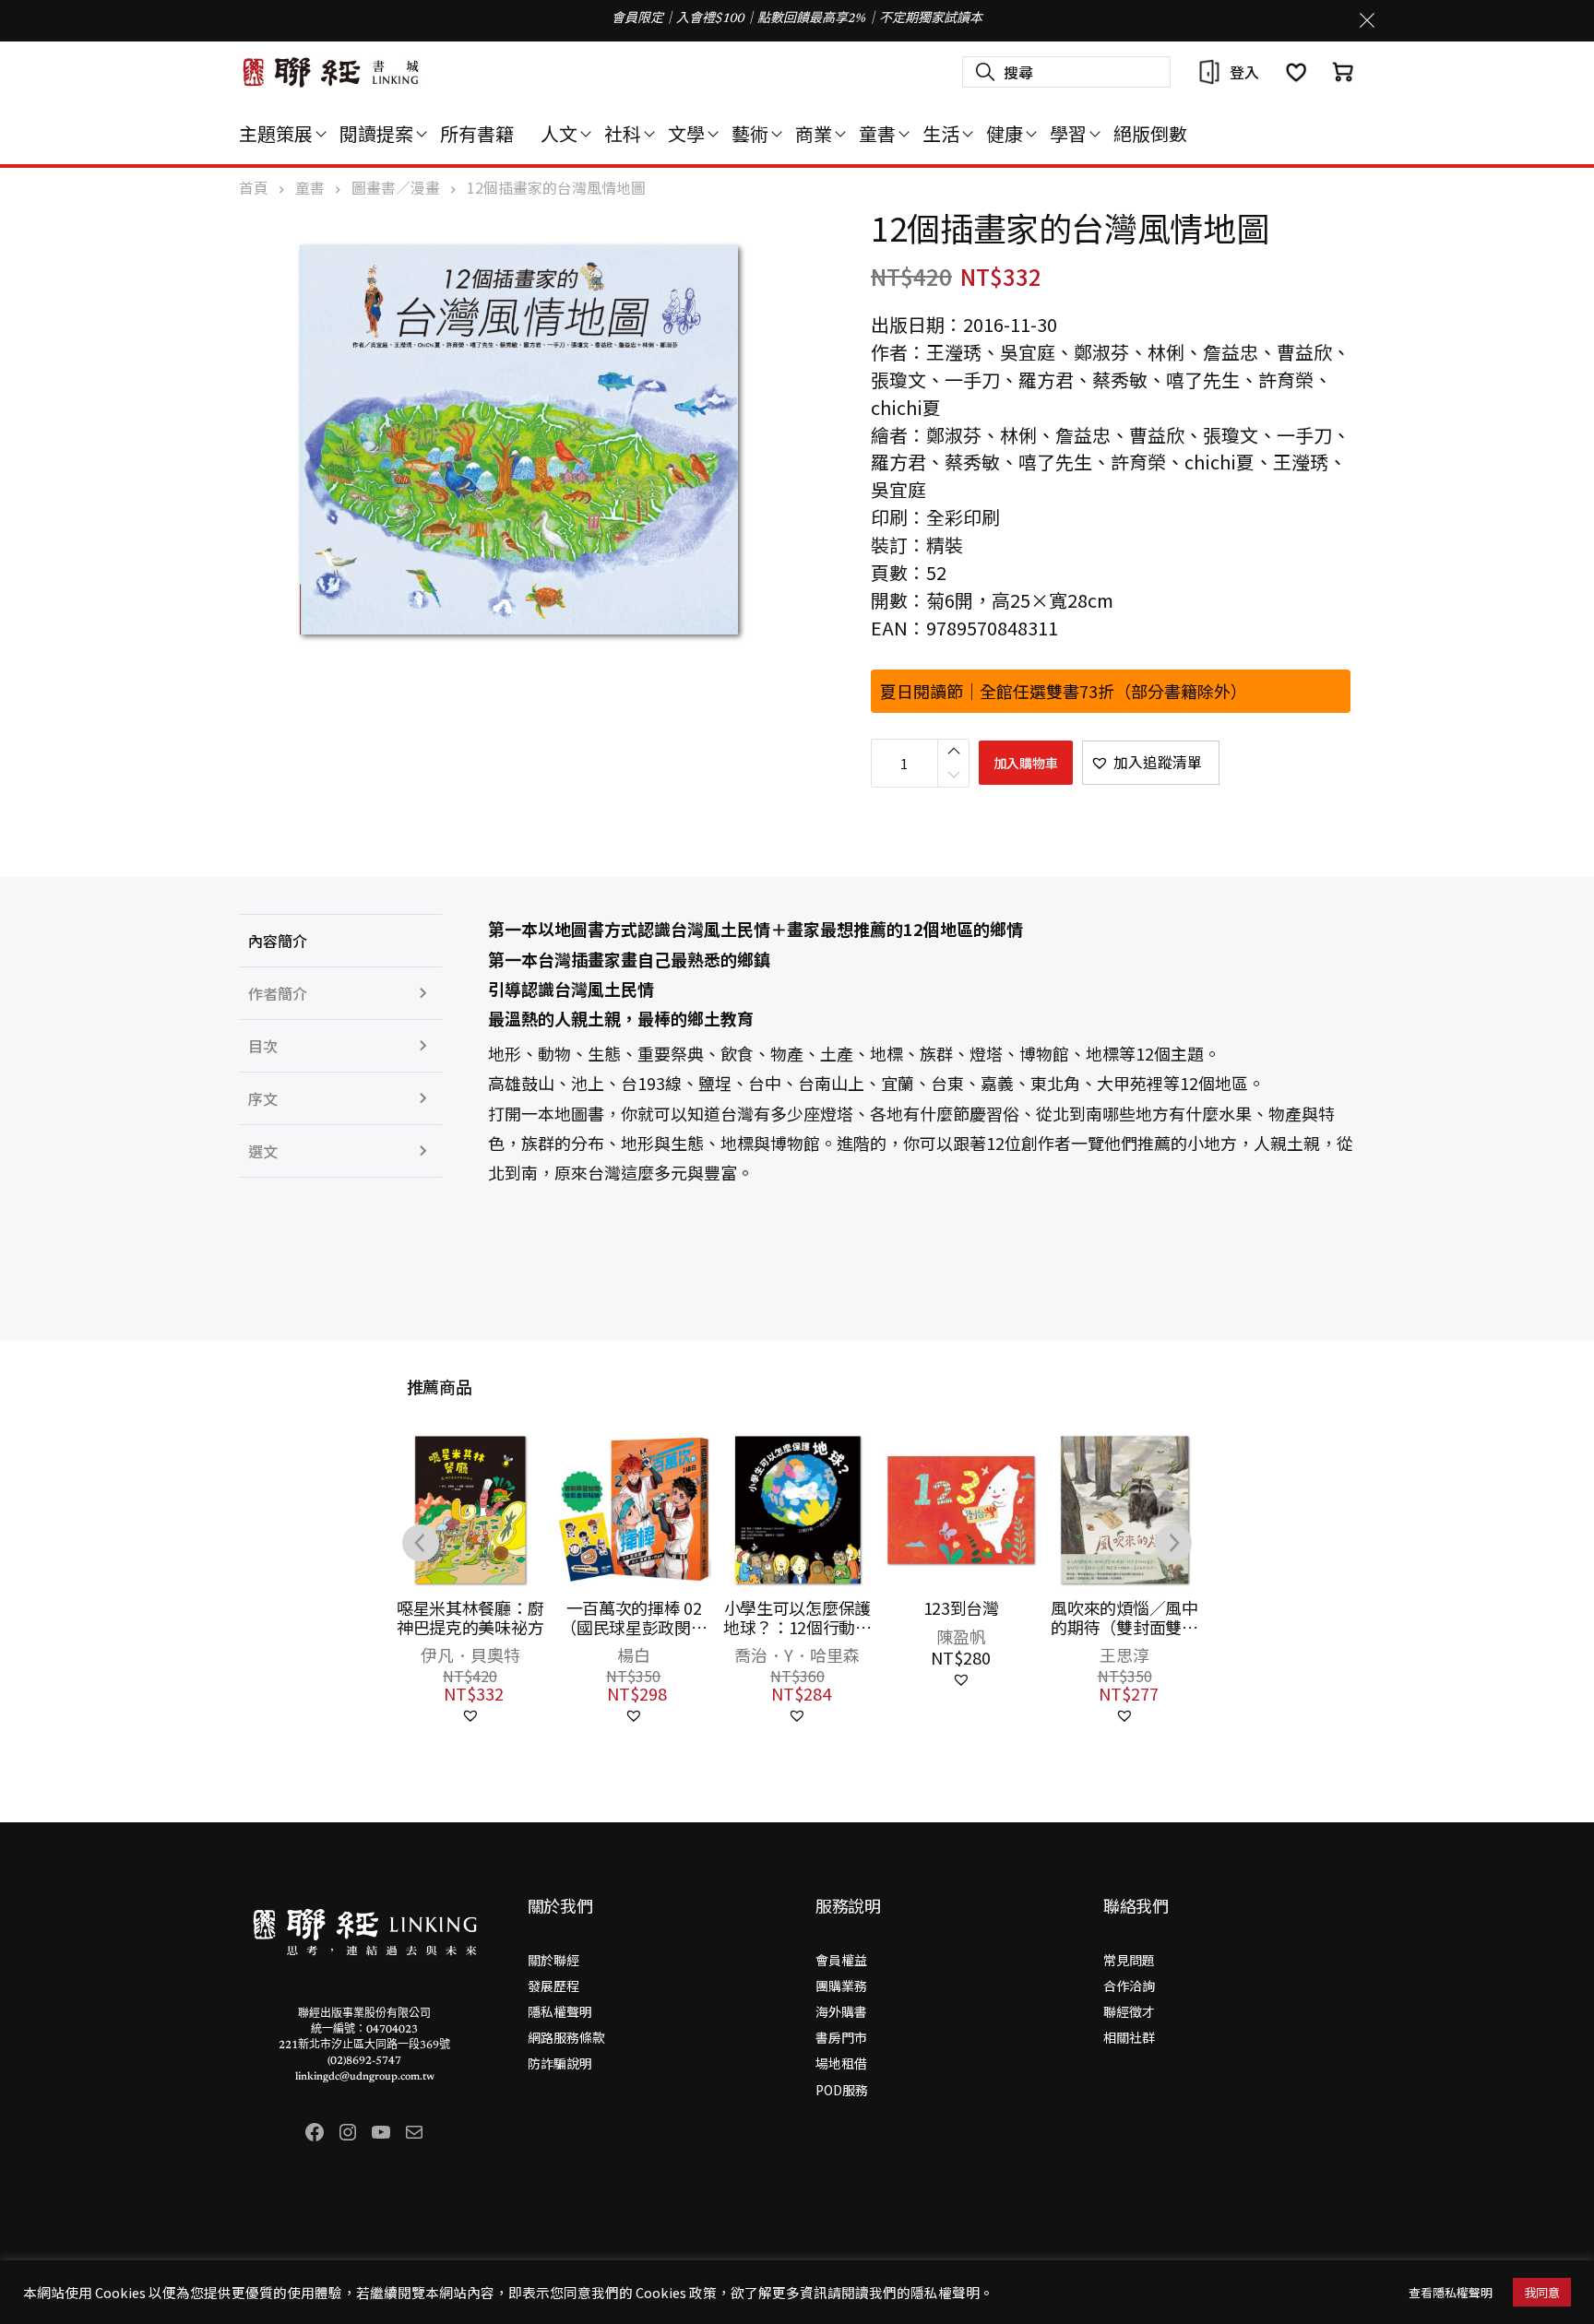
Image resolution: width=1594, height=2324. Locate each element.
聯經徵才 (1129, 2011)
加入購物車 (1026, 763)
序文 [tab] (263, 1098)
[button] (1151, 763)
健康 (1005, 133)
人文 (559, 133)
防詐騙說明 (560, 2063)
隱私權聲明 (560, 2011)
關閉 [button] (1367, 20)
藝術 (750, 133)
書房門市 (841, 2037)
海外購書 (841, 2011)
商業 (814, 133)
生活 (941, 133)
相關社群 (1129, 2037)
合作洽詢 (1129, 1986)
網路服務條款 (566, 2037)
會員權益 (841, 1960)
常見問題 (1129, 1960)
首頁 (254, 188)
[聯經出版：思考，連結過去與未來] (331, 72)
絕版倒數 (1150, 133)
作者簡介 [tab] (278, 993)
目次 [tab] (263, 1046)
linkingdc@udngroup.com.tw (365, 2077)
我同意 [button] (1542, 2292)
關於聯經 (553, 1960)
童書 (877, 133)
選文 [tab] (263, 1151)
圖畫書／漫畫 (396, 188)
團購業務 (841, 1986)
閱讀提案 (376, 133)
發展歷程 (553, 1986)
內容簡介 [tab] (278, 941)
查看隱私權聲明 (1451, 2292)
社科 (623, 133)
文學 (686, 133)
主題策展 (276, 133)
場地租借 (841, 2063)
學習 (1068, 133)
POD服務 (842, 2090)
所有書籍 (477, 133)
